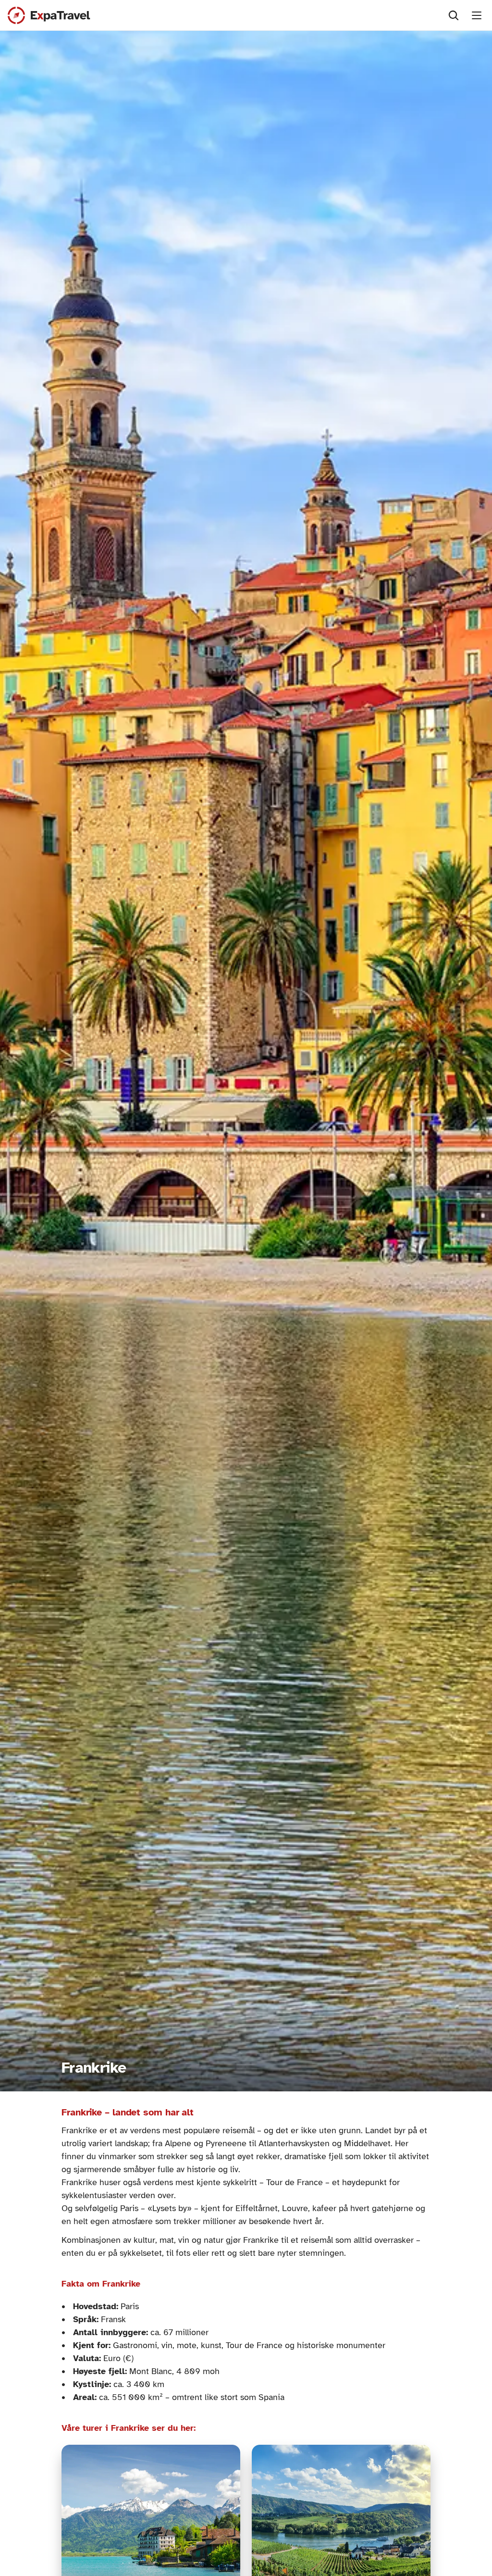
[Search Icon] (454, 15)
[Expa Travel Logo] (49, 15)
